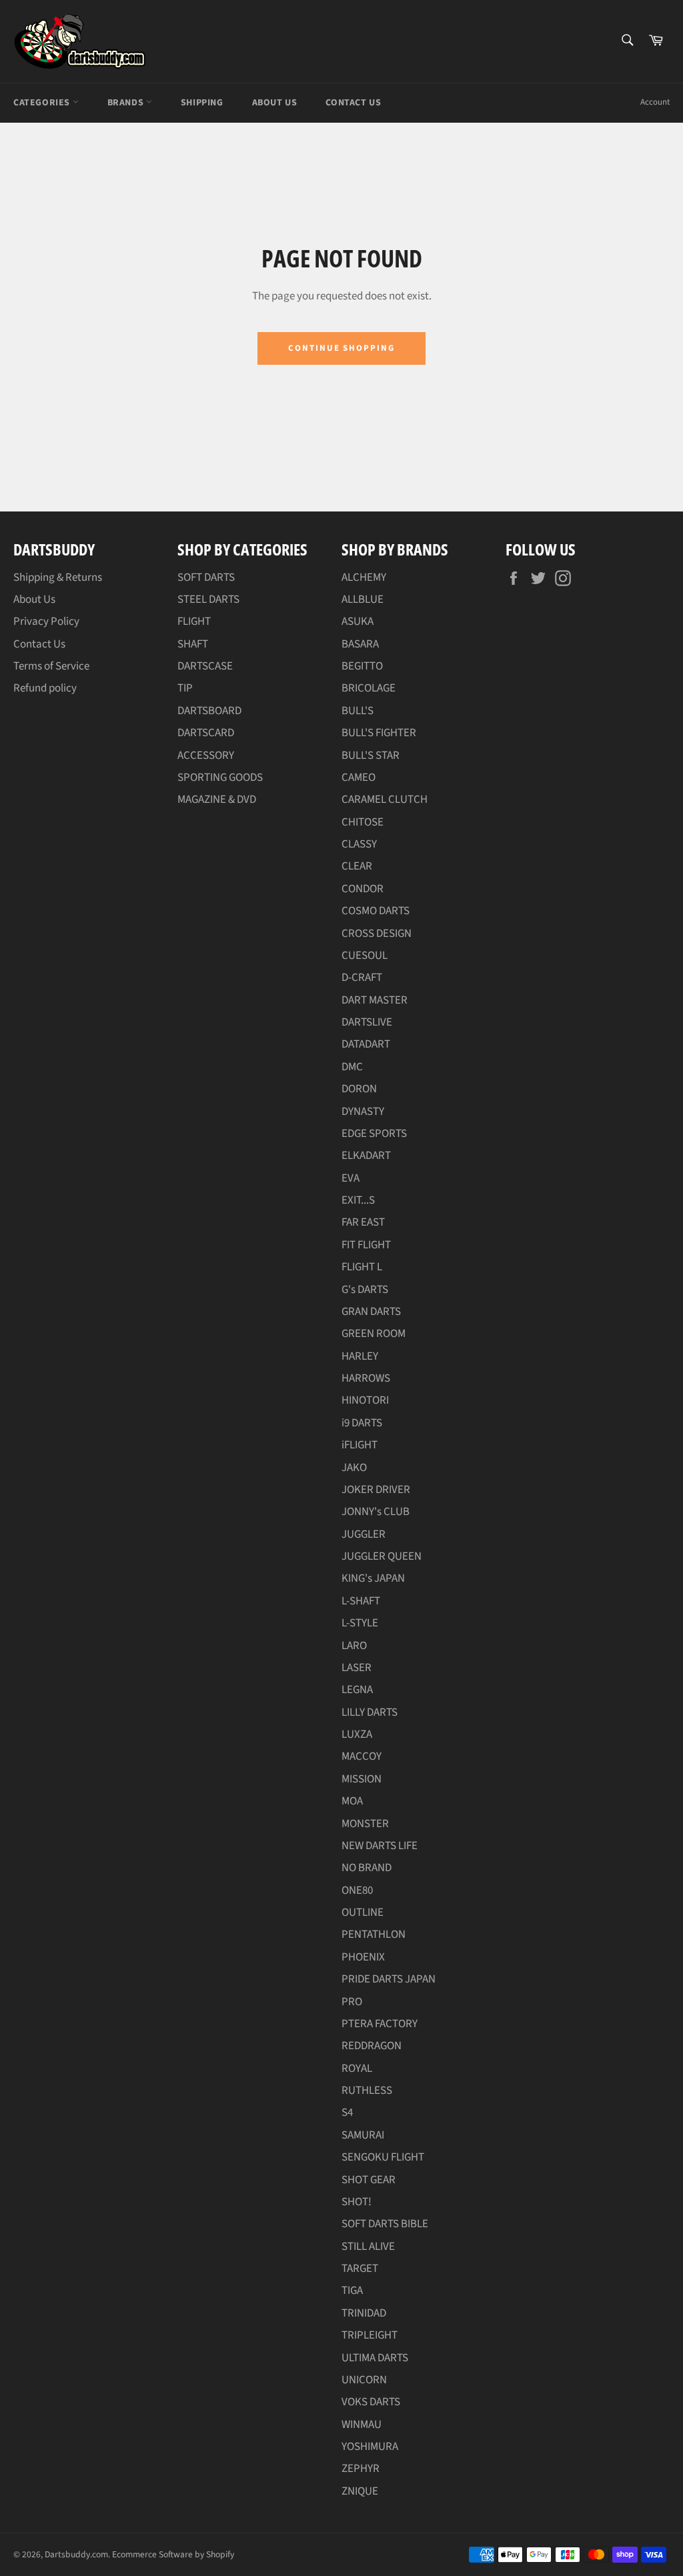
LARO (354, 1646)
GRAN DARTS (371, 1312)
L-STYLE (360, 1623)
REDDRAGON (372, 2046)
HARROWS (366, 1378)
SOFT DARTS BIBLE (385, 2224)
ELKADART (366, 1156)
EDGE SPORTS (374, 1134)
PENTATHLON (374, 1935)
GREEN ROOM (374, 1334)
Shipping (202, 103)
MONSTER (365, 1824)
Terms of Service (51, 666)
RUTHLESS (367, 2091)
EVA (351, 1178)
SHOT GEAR (369, 2180)
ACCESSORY (206, 756)
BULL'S (358, 711)
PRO (352, 2002)
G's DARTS (365, 1290)
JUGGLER (364, 1534)
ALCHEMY (364, 577)
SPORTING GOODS (220, 778)
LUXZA (357, 1734)
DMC (352, 1067)
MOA (352, 1801)
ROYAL (357, 2069)
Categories (43, 103)
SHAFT (193, 644)
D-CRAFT (362, 978)
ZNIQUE (360, 2491)
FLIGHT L (362, 1267)
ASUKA (358, 621)
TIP (185, 688)
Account (655, 102)
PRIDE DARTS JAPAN (389, 1979)
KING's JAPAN (373, 1578)
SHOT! (357, 2202)
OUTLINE (363, 1912)
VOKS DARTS (371, 2402)
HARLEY (360, 1356)
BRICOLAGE (369, 688)
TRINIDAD (364, 2313)
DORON (359, 1089)
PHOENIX (363, 1957)
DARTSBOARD (209, 711)
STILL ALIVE (368, 2247)
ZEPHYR (361, 2469)
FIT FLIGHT (366, 1245)
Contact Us (353, 103)
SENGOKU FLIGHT (383, 2157)
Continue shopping (341, 348)
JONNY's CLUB (376, 1512)
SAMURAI (363, 2135)
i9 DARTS (362, 1423)
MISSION (362, 1779)
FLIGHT (194, 621)
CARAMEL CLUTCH (385, 800)
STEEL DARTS (208, 599)
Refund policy (45, 688)
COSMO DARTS (376, 911)
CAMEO (359, 778)
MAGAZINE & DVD (217, 800)
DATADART (366, 1044)
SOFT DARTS (206, 577)
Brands (127, 103)
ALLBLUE (363, 599)
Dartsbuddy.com (76, 2554)
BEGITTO (362, 666)
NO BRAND (367, 1868)
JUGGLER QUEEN (382, 1556)
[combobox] (627, 41)
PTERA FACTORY (380, 2024)
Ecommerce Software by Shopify (173, 2554)
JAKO (354, 1468)
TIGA (352, 2291)
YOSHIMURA (370, 2447)
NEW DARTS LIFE (380, 1846)
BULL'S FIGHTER (379, 733)
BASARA (360, 644)
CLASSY (359, 844)
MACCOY (362, 1756)
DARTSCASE (205, 666)
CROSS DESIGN (377, 934)
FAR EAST (363, 1222)
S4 (347, 2113)
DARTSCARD (206, 733)
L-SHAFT (361, 1601)
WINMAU (362, 2425)
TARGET (360, 2269)
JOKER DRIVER (376, 1490)
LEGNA (357, 1690)
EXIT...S (358, 1200)
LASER (357, 1668)
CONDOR (363, 889)
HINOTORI (365, 1400)
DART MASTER (375, 1000)
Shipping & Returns (58, 577)
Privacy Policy (46, 621)
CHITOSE (363, 822)
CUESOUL (365, 956)
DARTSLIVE (367, 1022)
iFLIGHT (360, 1445)
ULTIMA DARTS (375, 2358)
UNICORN (364, 2380)
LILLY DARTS (370, 1712)
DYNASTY (363, 1112)
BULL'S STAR (371, 756)
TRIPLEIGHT (370, 2335)
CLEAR (357, 866)
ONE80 (357, 1890)
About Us (275, 103)
